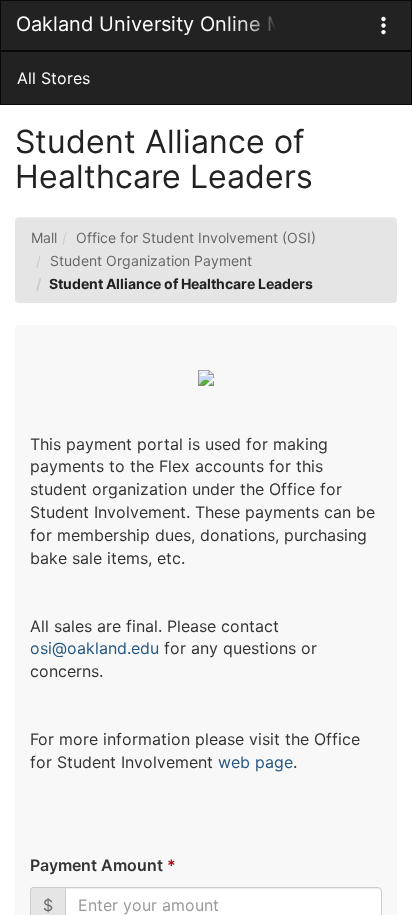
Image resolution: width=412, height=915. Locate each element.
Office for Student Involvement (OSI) (196, 237)
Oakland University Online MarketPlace (146, 24)
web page (255, 762)
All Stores (53, 78)
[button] (383, 25)
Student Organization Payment (151, 260)
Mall (44, 237)
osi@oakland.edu (94, 648)
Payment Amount (102, 865)
